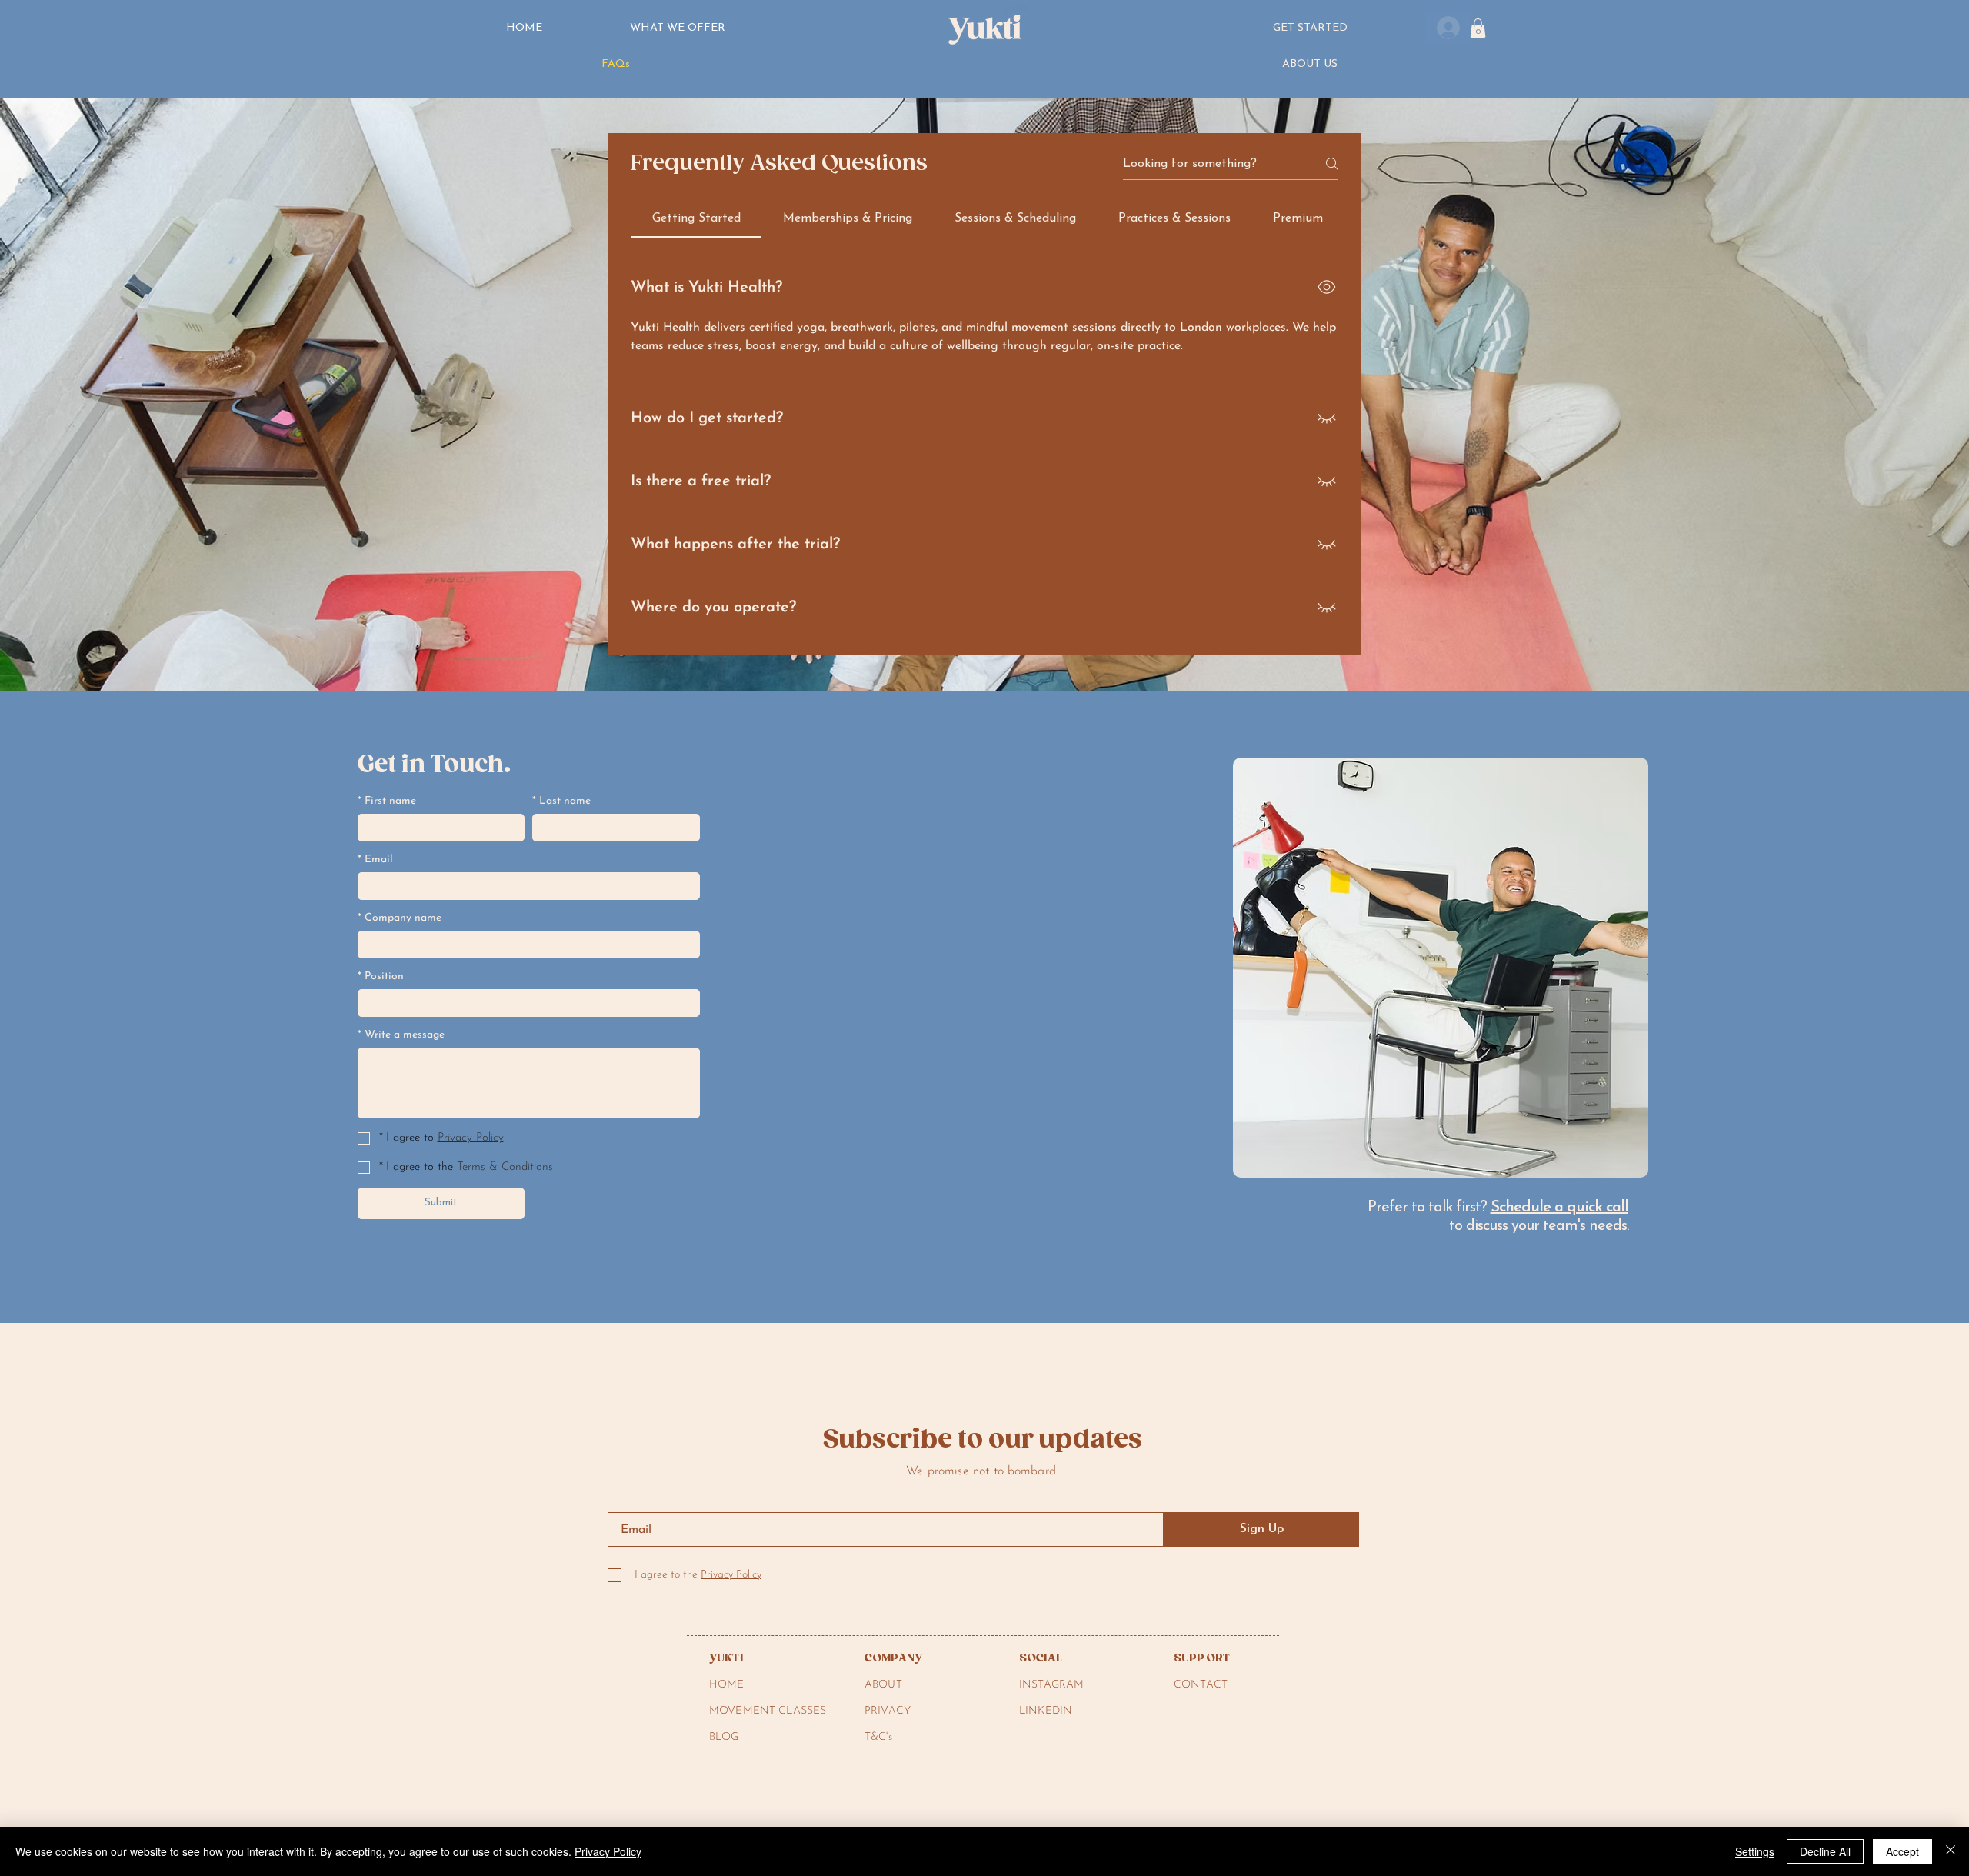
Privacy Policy (608, 1851)
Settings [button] (1755, 1851)
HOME (727, 1685)
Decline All (1825, 1851)
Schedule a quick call (1559, 1208)
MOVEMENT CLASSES (768, 1711)
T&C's (878, 1737)
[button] (1310, 29)
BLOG (724, 1737)
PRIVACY (888, 1711)
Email (375, 860)
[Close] (1951, 1851)
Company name (400, 918)
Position (381, 976)
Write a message (401, 1035)
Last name (561, 801)
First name (387, 801)
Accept (1902, 1851)
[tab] (696, 218)
